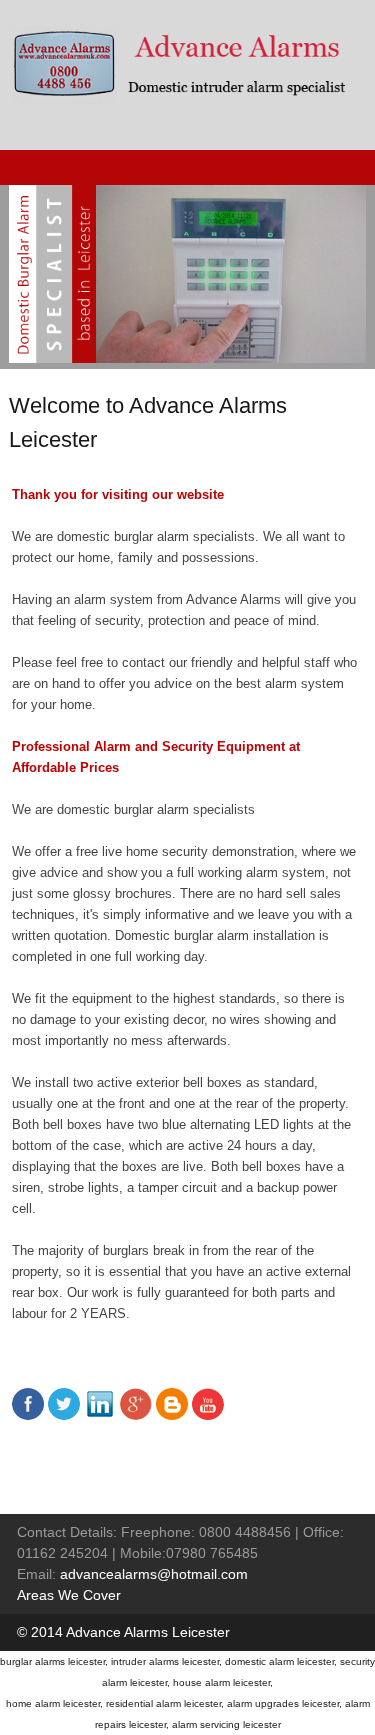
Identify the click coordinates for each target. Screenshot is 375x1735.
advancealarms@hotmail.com (154, 1574)
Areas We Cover (69, 1595)
